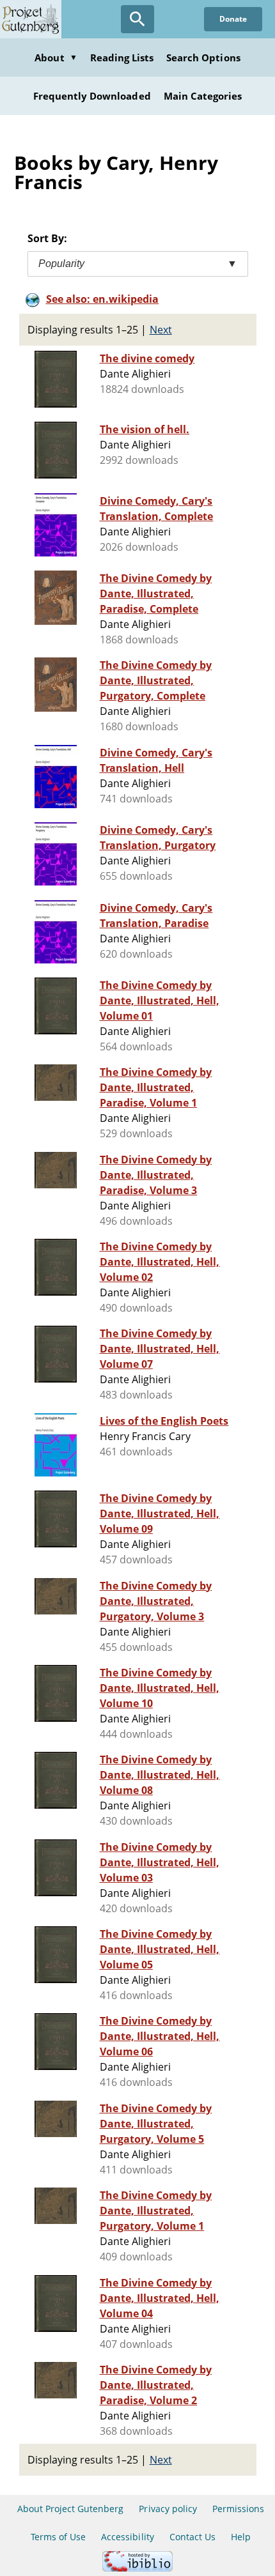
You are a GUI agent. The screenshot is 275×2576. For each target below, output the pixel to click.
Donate (233, 19)
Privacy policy (168, 2509)
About (56, 57)
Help (241, 2537)
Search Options (203, 57)
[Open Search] (137, 19)
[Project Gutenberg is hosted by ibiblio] (137, 2568)
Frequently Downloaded (92, 96)
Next (161, 330)
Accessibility (128, 2537)
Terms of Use (58, 2537)
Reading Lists (122, 57)
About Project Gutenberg (71, 2509)
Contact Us (192, 2537)
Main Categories (203, 96)
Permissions (238, 2509)
